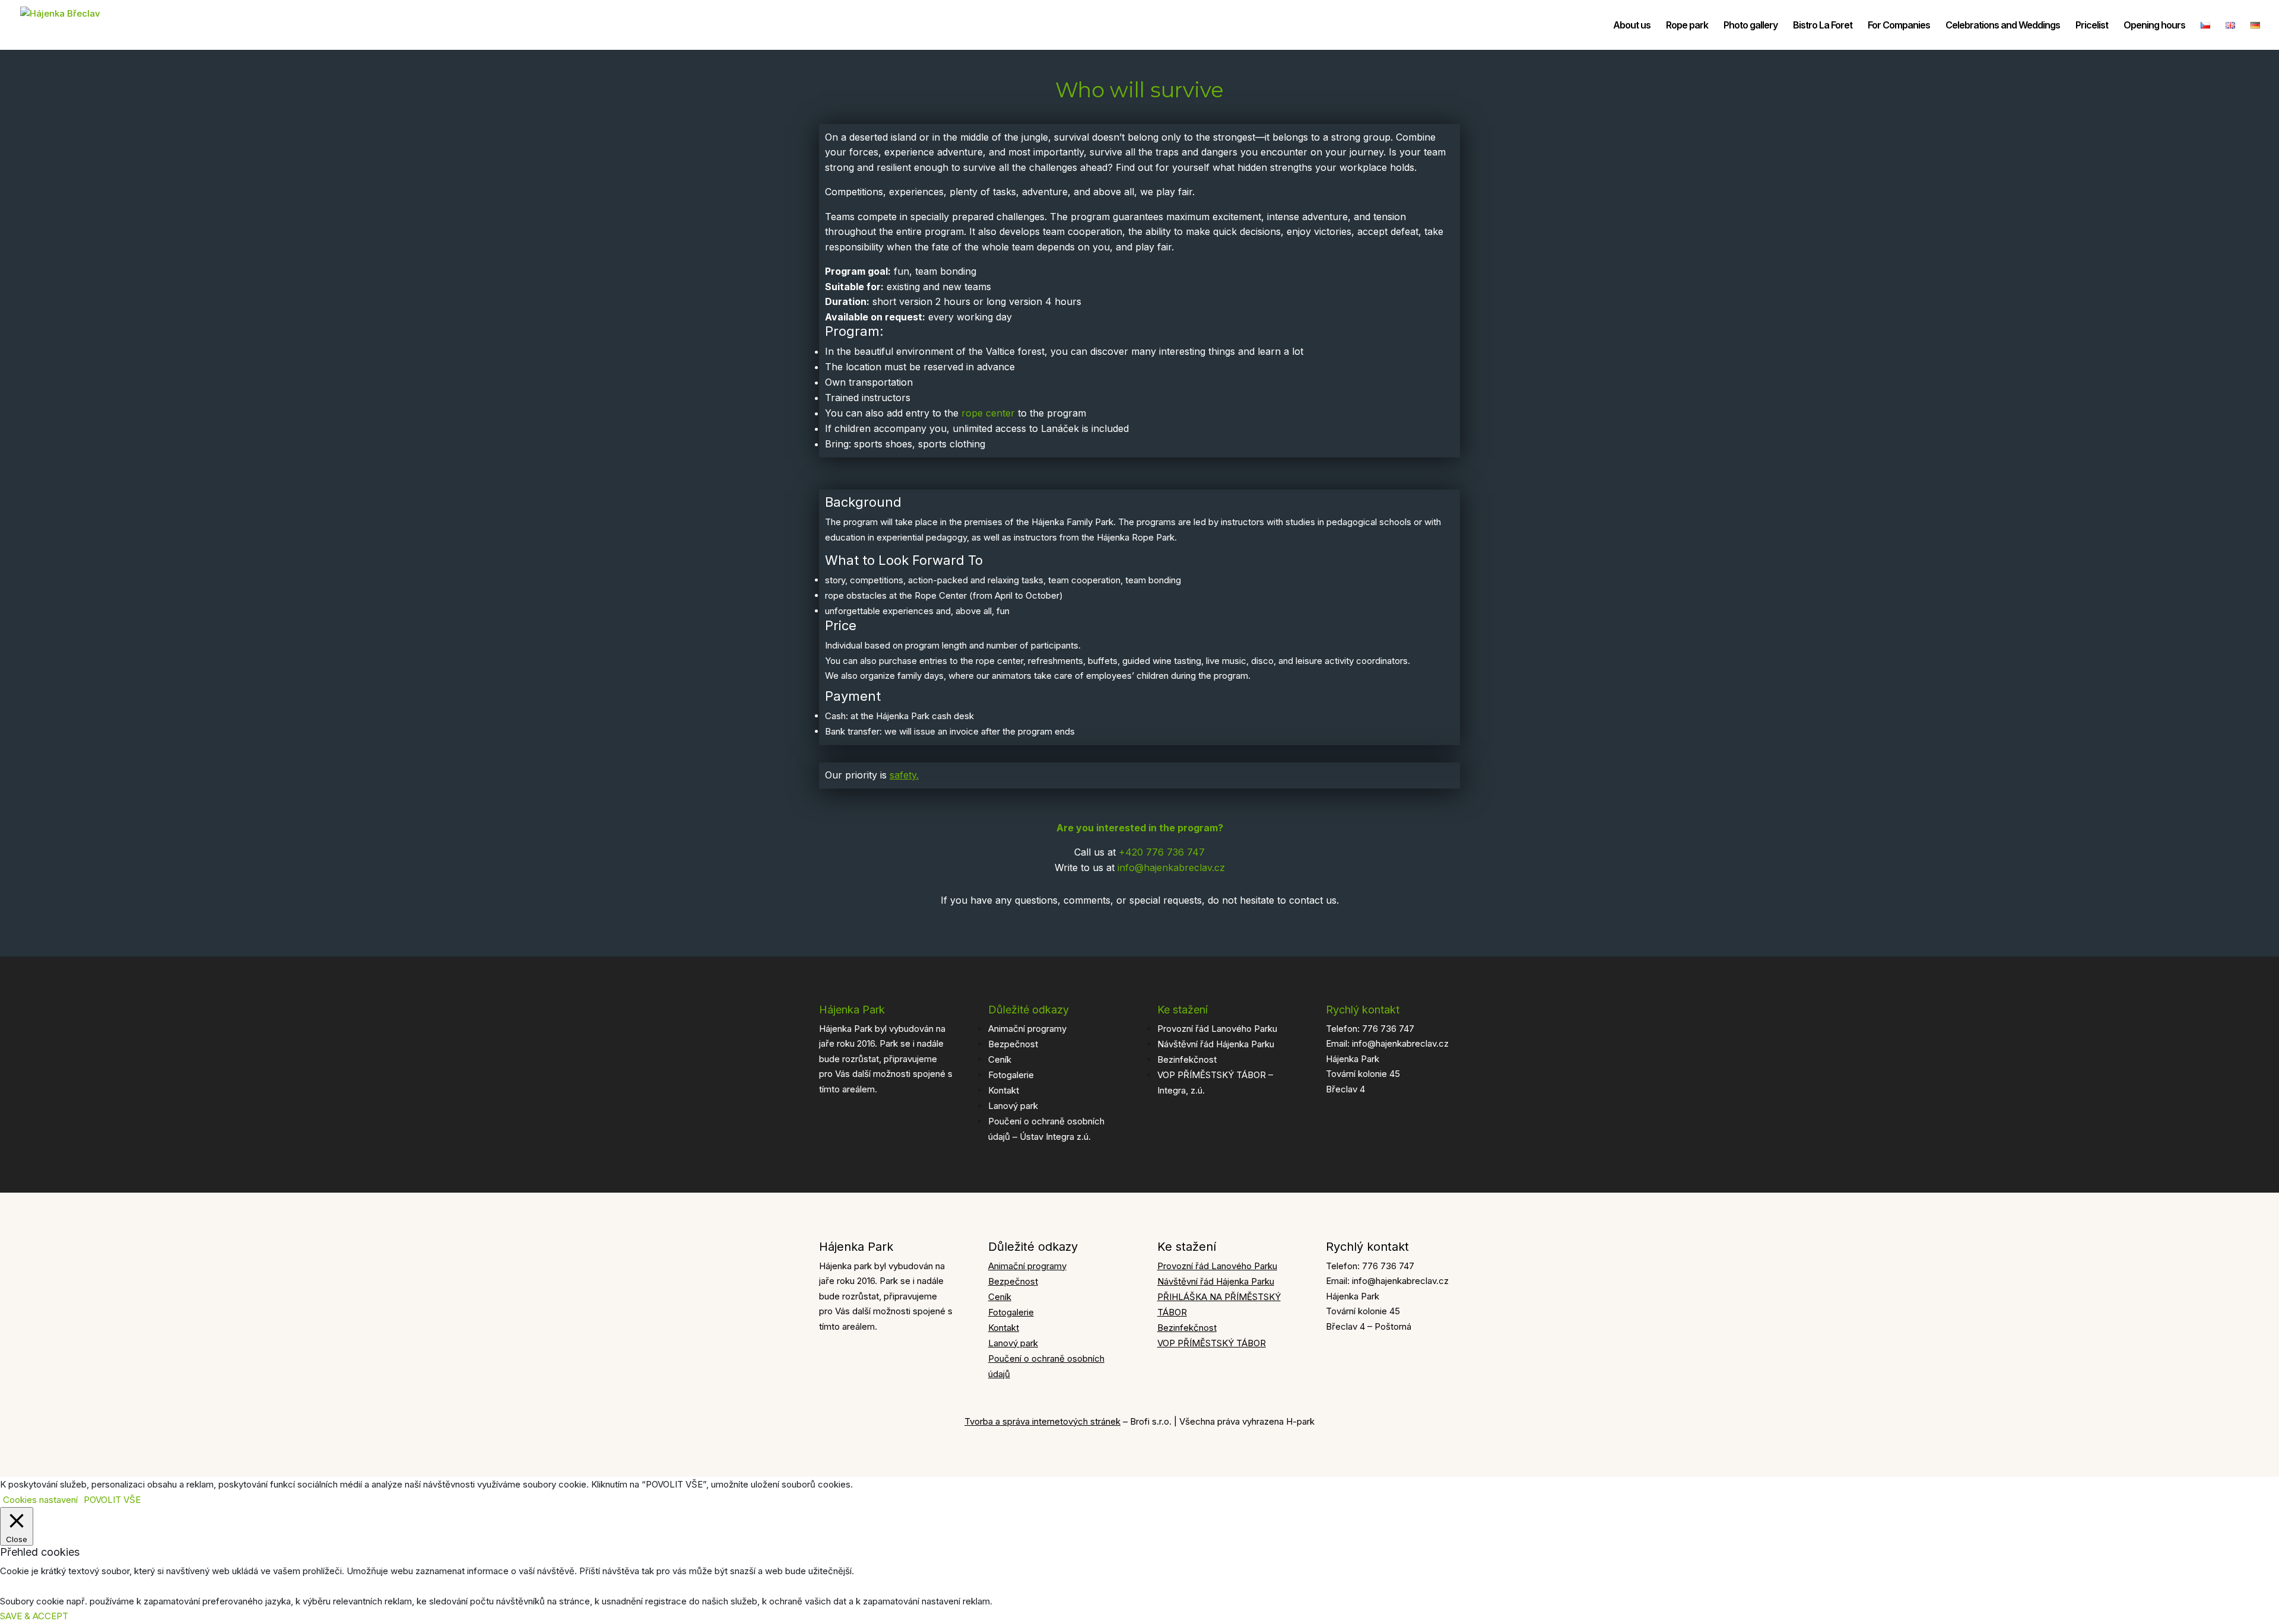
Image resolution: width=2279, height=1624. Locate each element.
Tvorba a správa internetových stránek (1042, 1421)
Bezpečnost (1013, 1044)
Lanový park (1013, 1106)
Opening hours (2154, 26)
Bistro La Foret (1823, 26)
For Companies (1899, 26)
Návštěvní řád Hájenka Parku (1216, 1044)
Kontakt (1004, 1090)
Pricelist (2092, 26)
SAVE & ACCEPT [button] (34, 1616)
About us (1632, 26)
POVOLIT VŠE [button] (112, 1500)
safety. (904, 775)
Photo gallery (1750, 26)
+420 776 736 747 (1162, 852)
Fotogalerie (1011, 1075)
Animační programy (1027, 1029)
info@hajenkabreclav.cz (1171, 867)
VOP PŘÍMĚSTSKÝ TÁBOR (1212, 1343)
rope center (988, 413)
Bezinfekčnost (1187, 1059)
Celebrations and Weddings (2003, 26)
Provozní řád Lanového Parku (1217, 1029)
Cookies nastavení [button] (40, 1500)
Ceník (1000, 1059)
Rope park (1687, 26)
